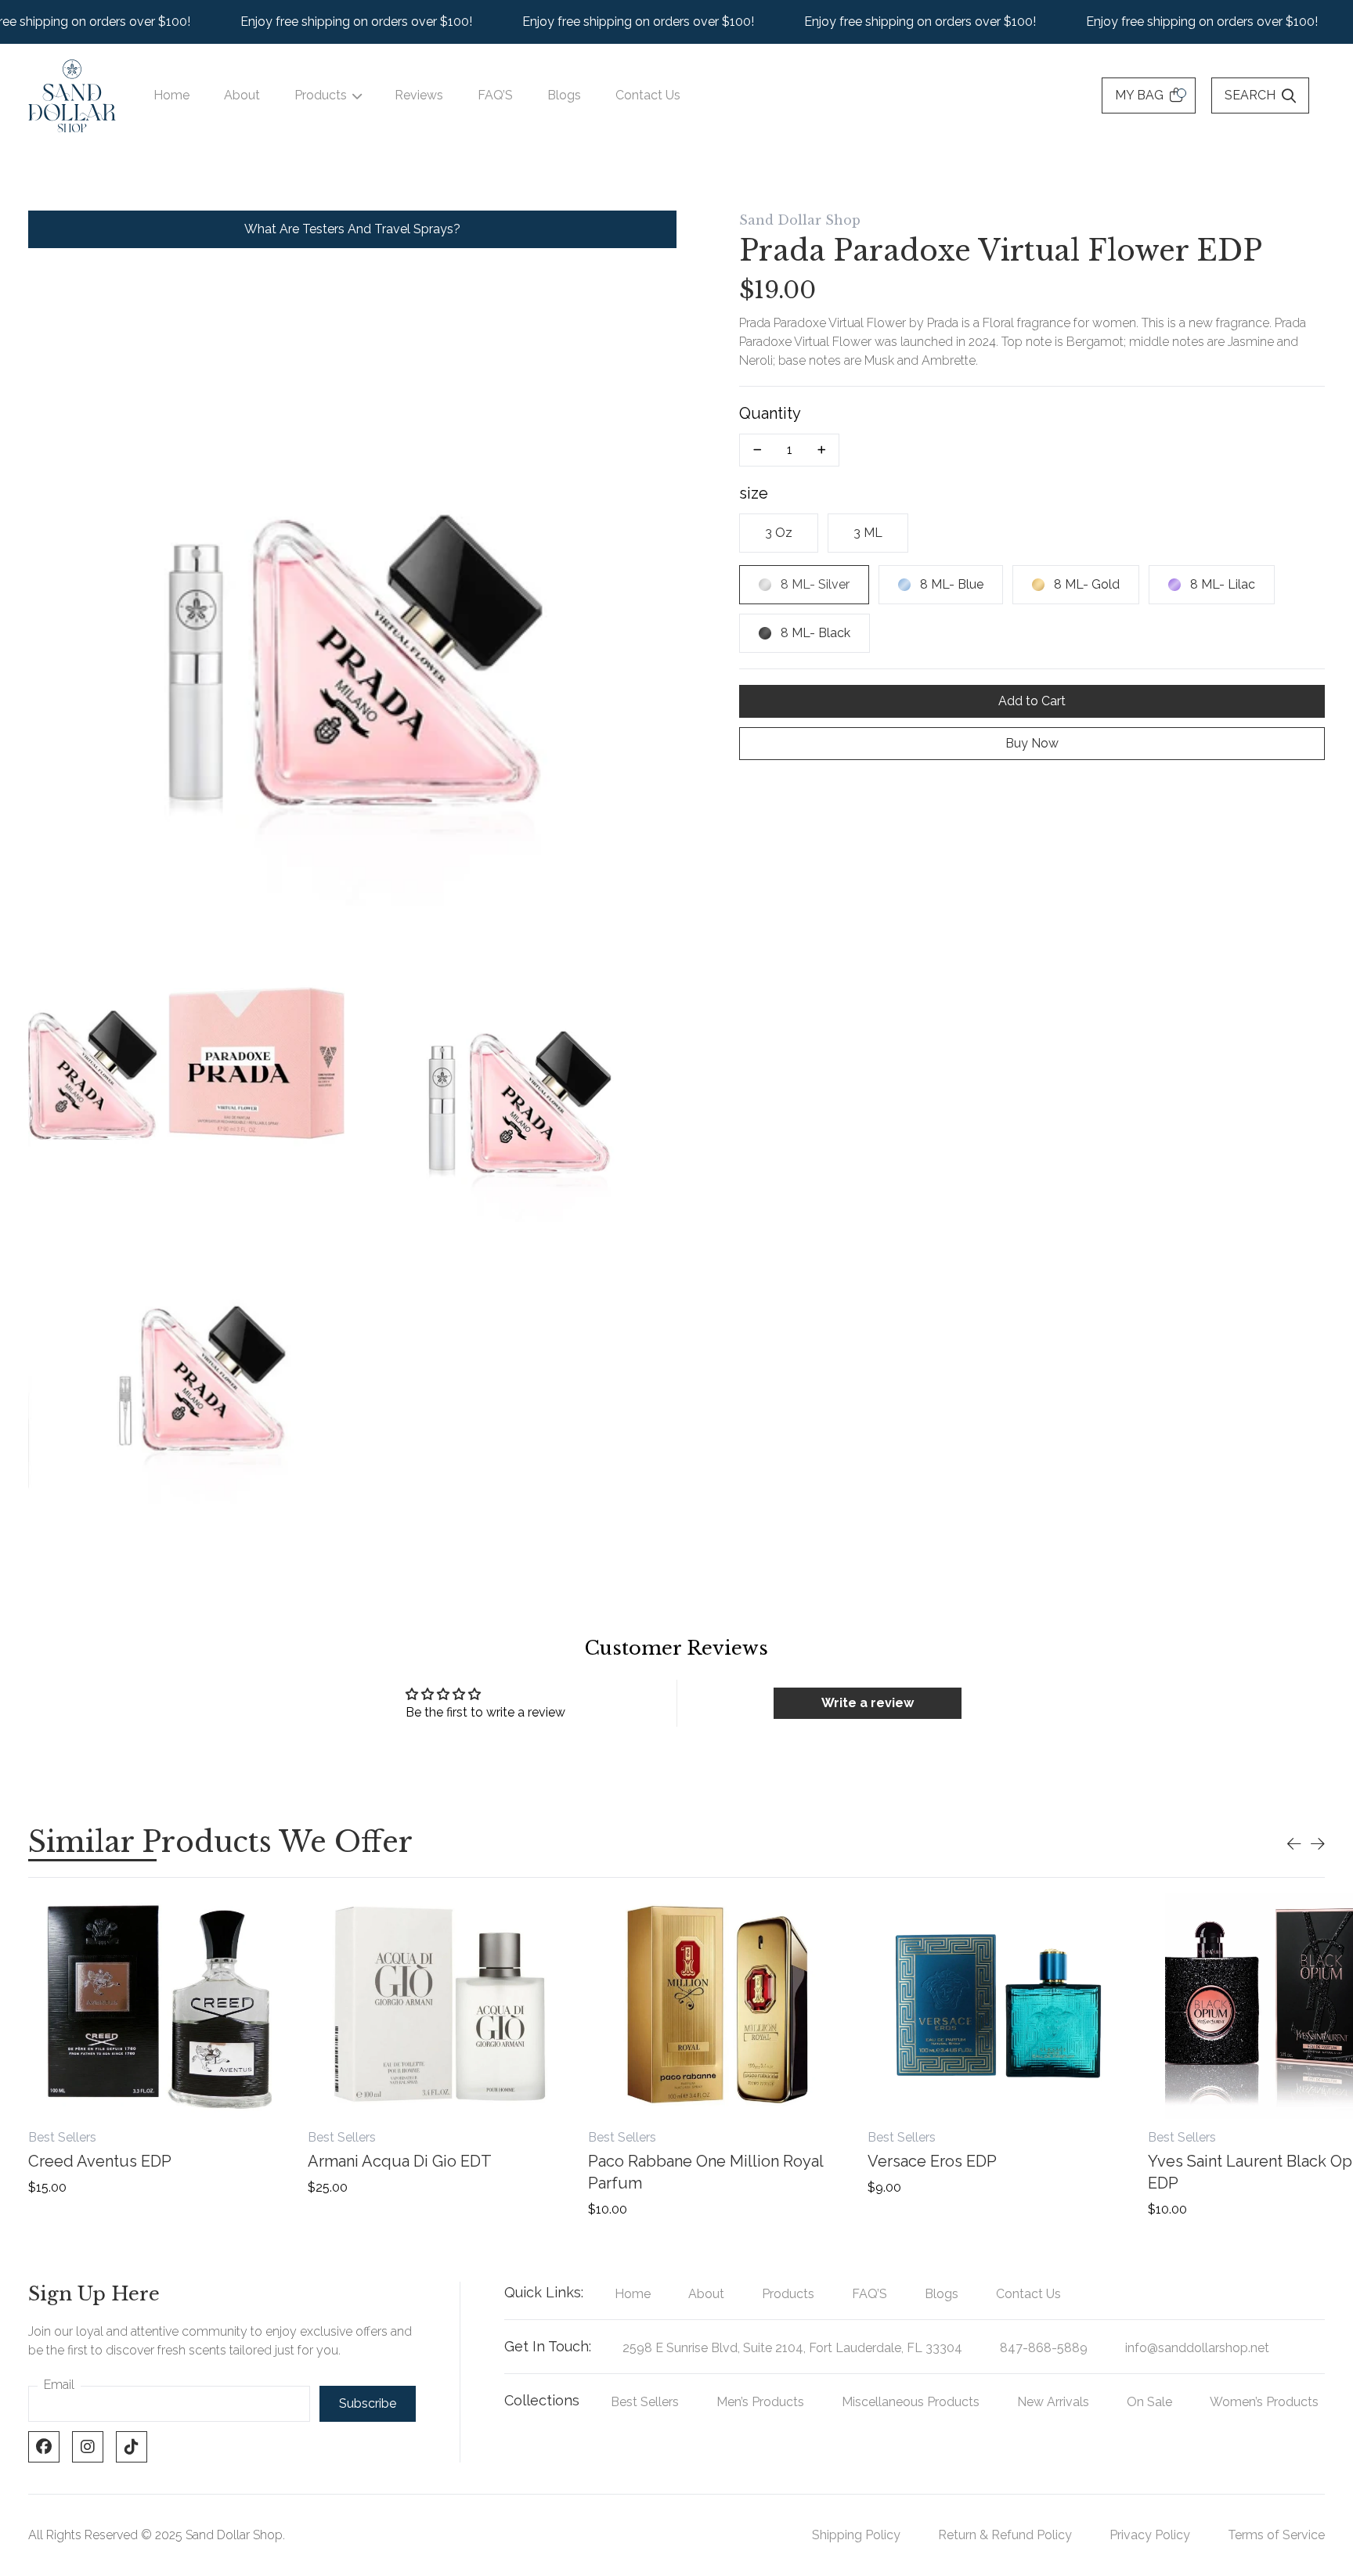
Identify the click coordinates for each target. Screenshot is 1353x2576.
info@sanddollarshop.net (1197, 2348)
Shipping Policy (856, 2535)
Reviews (419, 95)
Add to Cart (1032, 701)
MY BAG (1139, 95)
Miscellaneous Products (911, 2402)
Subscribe (368, 2403)
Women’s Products (1264, 2402)
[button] (1294, 1844)
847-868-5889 (1044, 2348)
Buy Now (1032, 743)
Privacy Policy (1150, 2535)
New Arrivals (1053, 2402)
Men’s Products (760, 2402)
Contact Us (648, 95)
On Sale (1149, 2402)
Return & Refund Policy (1005, 2535)
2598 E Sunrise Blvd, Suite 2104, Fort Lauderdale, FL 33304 (792, 2348)
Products (321, 95)
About (242, 95)
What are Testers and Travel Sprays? (352, 229)
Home (171, 95)
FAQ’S (495, 95)
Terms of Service (1276, 2535)
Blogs (564, 95)
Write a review (868, 1703)
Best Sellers (645, 2402)
